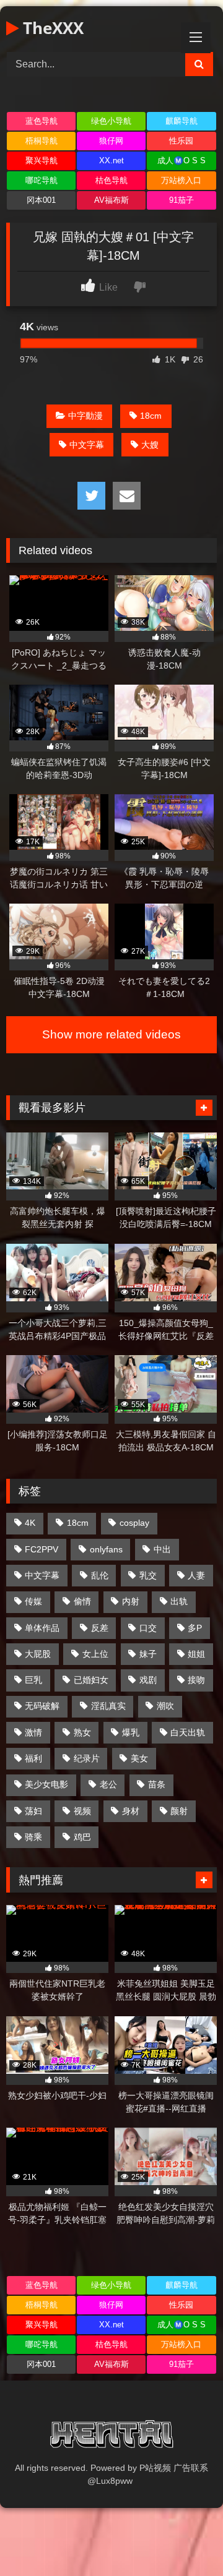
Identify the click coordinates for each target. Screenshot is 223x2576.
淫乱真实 (108, 1706)
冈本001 (41, 200)
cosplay (134, 1523)
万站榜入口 (181, 180)
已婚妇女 (91, 1680)
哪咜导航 (42, 180)
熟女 (82, 1732)
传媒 (33, 1601)
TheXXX (51, 28)
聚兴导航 (42, 160)
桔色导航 (111, 180)
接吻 (196, 1680)
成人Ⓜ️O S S (181, 160)
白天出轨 (188, 1732)
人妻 (196, 1575)
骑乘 (33, 1837)
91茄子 (181, 200)
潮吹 (165, 1706)
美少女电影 (46, 1784)
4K (30, 1523)
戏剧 (148, 1680)
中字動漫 (85, 416)
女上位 (95, 1654)
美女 (139, 1758)
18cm (151, 416)
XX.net (111, 160)
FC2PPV (42, 1549)
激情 (33, 1732)
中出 (162, 1549)
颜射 (179, 1811)
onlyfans (106, 1549)
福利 (33, 1758)
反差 (100, 1628)
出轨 (179, 1601)
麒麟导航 (181, 121)
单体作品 (42, 1628)
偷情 (82, 1601)
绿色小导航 (111, 121)
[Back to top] (185, 2539)
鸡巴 (82, 1837)
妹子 (148, 1654)
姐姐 (196, 1654)
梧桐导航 (42, 141)
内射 (131, 1601)
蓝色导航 (42, 121)
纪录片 (87, 1758)
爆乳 (131, 1732)
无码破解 (42, 1706)
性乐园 (181, 141)
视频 (82, 1811)
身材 (131, 1811)
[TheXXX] (111, 2436)
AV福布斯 (111, 200)
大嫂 (150, 445)
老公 (108, 1784)
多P (195, 1628)
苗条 (157, 1784)
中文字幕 (87, 445)
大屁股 (38, 1654)
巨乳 (33, 1680)
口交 (148, 1628)
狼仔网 (111, 141)
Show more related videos (111, 1034)
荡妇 (33, 1811)
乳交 (148, 1575)
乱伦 (100, 1575)
